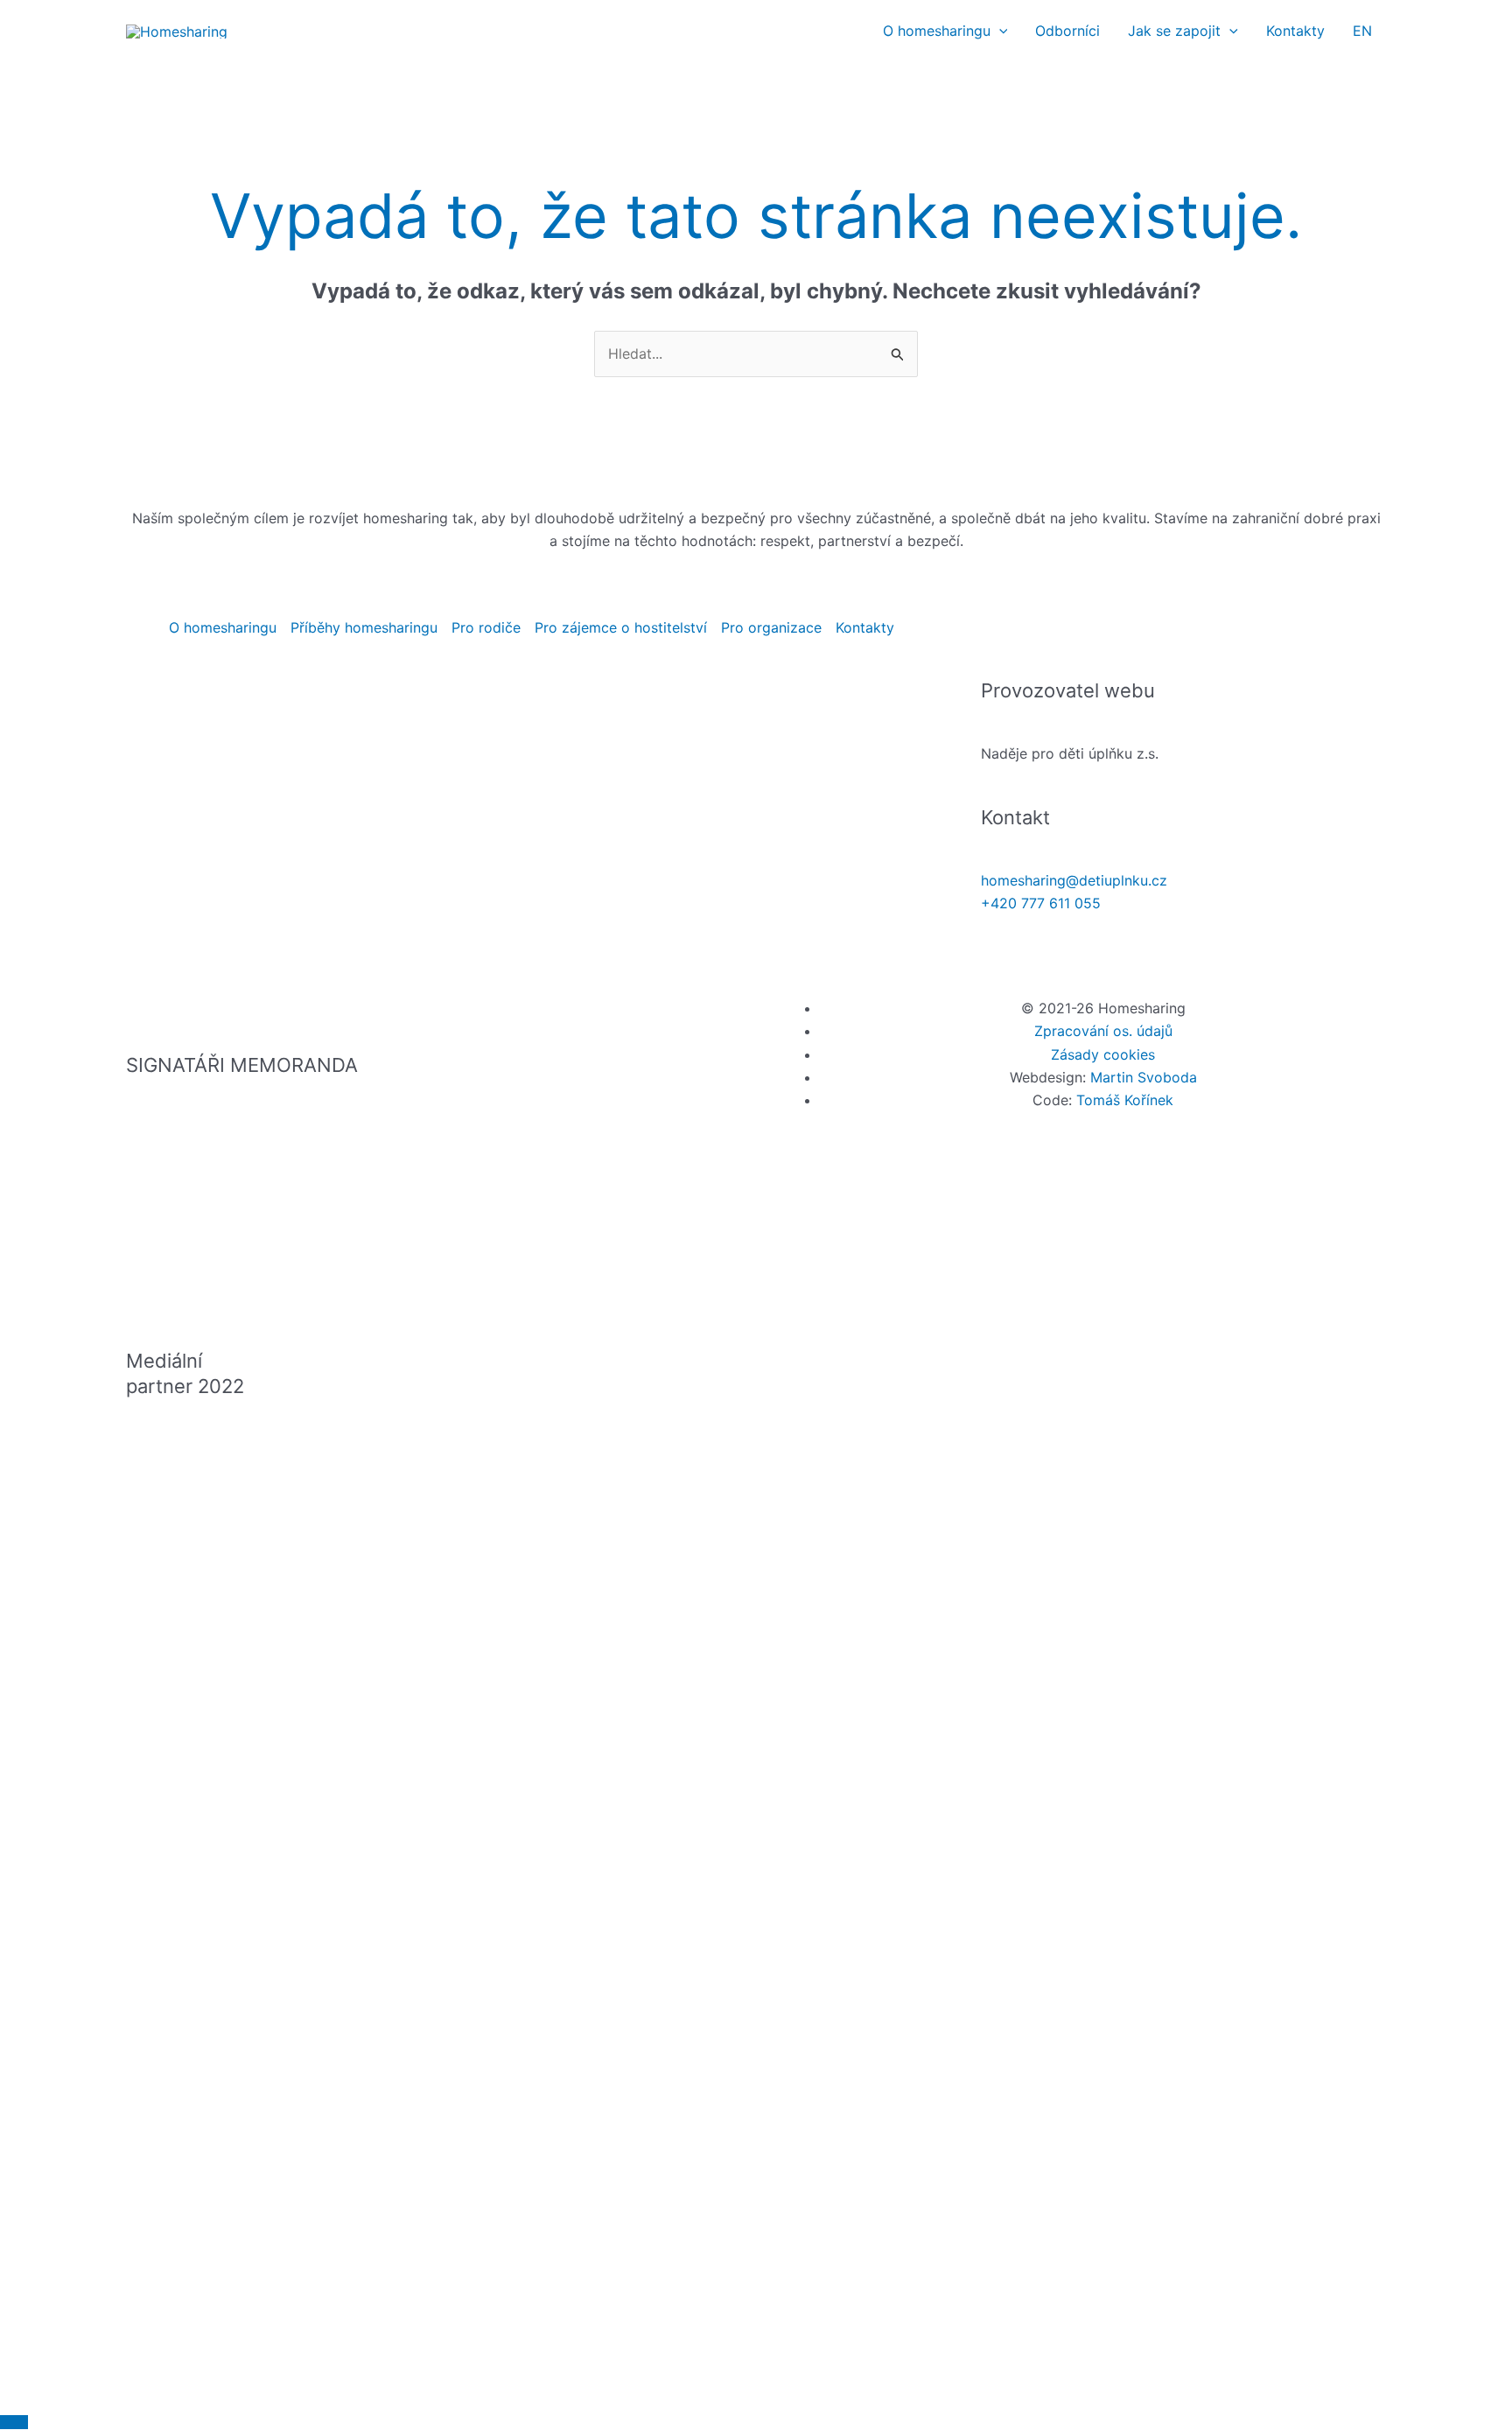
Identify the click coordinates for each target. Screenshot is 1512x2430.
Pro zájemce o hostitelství (621, 627)
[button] (999, 31)
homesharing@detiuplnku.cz (1074, 880)
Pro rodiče (486, 627)
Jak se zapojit (1174, 31)
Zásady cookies (1103, 1054)
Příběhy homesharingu (364, 627)
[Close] (14, 2422)
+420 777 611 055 (1041, 903)
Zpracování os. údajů (1103, 1031)
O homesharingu (937, 31)
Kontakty (1295, 31)
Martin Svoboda (1144, 1077)
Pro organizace (771, 627)
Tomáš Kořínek (1125, 1100)
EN (1362, 31)
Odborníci (1067, 31)
